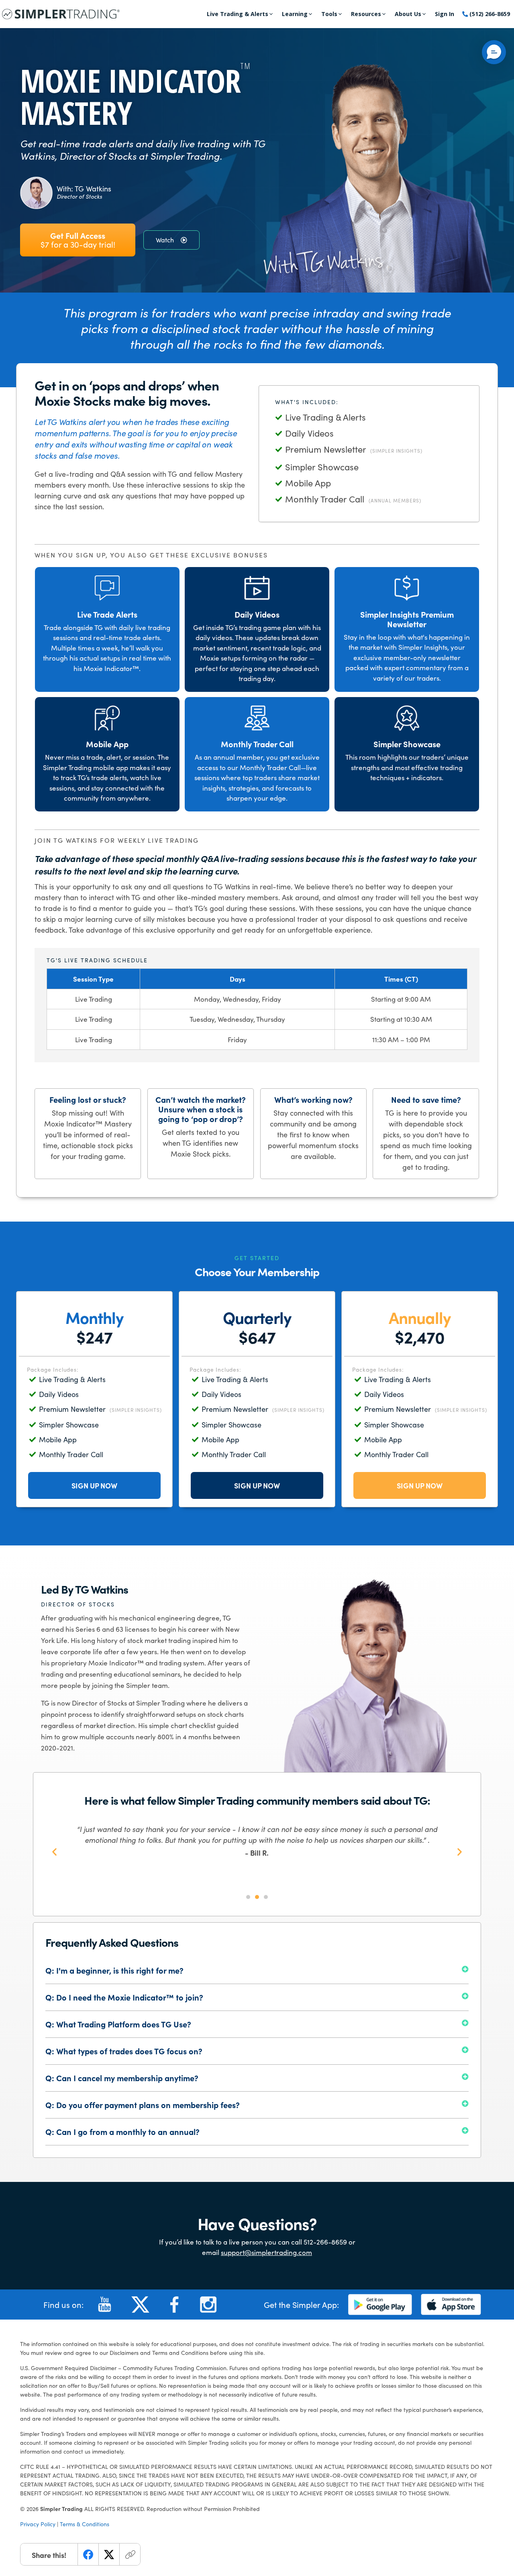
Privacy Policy (38, 2524)
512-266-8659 (325, 2242)
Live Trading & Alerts (238, 14)
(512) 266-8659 (489, 14)
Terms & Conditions (85, 2524)
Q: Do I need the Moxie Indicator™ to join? (124, 1997)
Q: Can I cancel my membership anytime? (122, 2078)
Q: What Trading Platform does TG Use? (118, 2024)
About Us (408, 14)
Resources (366, 14)
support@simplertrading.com (266, 2252)
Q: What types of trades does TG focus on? (124, 2051)
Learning (295, 14)
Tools (329, 14)
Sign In (445, 14)
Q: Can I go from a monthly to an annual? (122, 2132)
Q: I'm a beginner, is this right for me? (114, 1970)
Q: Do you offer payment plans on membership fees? (143, 2105)
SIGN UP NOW (94, 1485)
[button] (54, 1851)
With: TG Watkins (84, 189)
